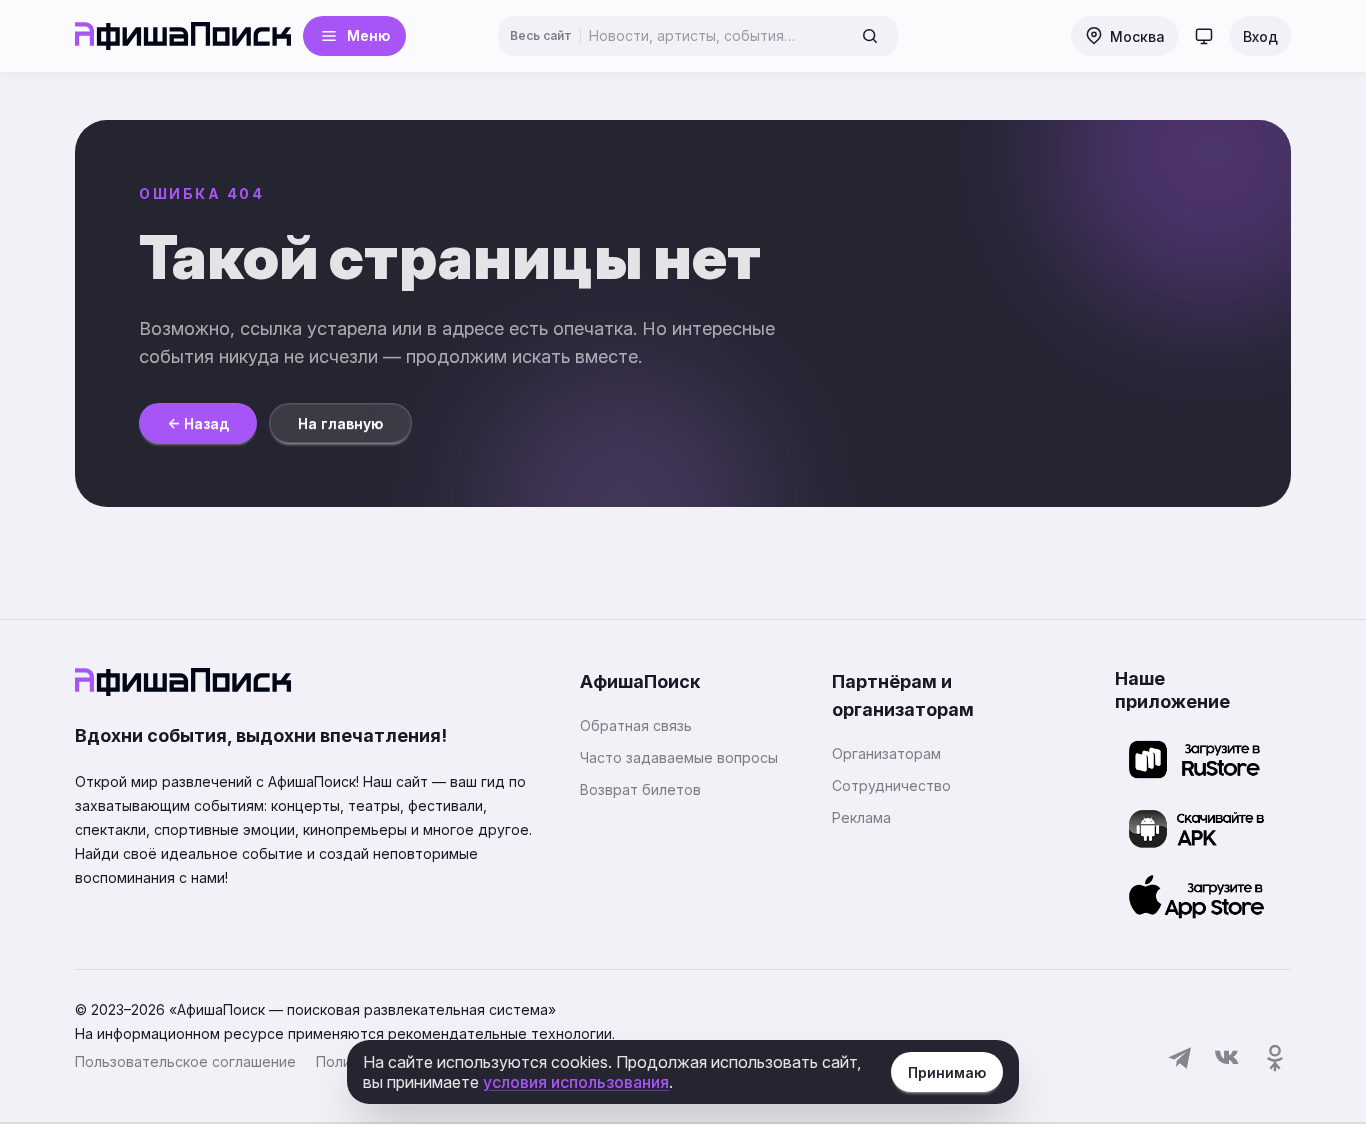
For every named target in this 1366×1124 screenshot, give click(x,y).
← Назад (198, 423)
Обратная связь (636, 725)
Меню (368, 35)
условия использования (576, 1082)
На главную (340, 423)
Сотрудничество (891, 785)
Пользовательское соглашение (185, 1061)
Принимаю (947, 1072)
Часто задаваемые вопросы (679, 757)
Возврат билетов (640, 789)
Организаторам (886, 753)
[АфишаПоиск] (183, 36)
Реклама (861, 817)
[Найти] (870, 36)
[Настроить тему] (1204, 36)
